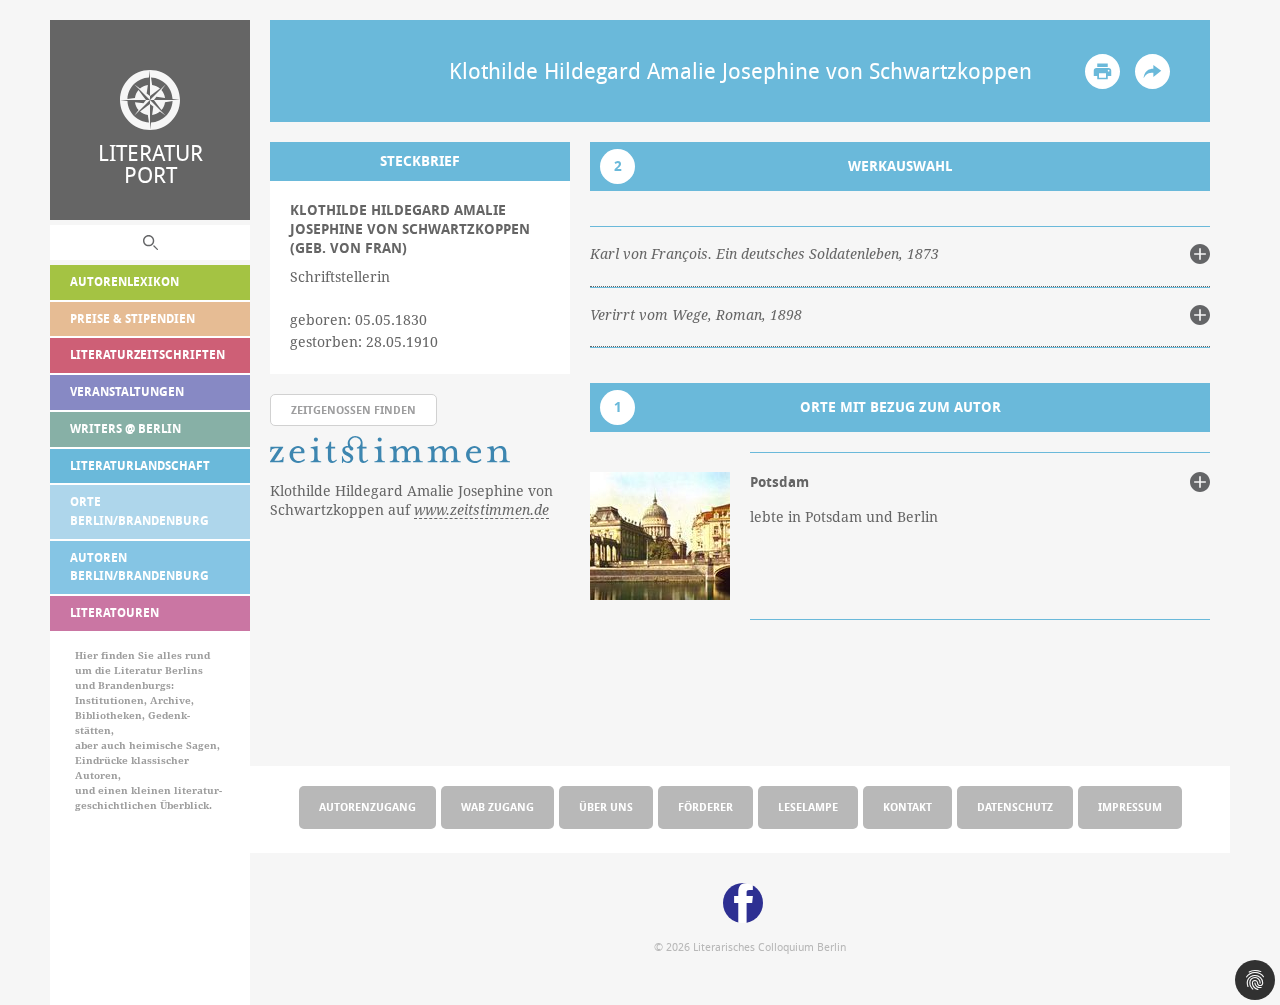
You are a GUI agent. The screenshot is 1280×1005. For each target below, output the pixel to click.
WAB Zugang (497, 806)
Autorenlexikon (124, 281)
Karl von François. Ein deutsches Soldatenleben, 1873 (764, 254)
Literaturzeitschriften (147, 354)
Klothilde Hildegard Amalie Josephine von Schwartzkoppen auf (411, 500)
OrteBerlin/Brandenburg (139, 511)
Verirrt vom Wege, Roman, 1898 (696, 315)
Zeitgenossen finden (353, 409)
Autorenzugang (367, 806)
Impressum (1130, 806)
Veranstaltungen (127, 391)
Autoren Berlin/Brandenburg (139, 567)
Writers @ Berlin (125, 428)
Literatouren (114, 612)
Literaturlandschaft (140, 465)
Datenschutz (1015, 806)
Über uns (606, 806)
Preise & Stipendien (132, 318)
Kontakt (907, 806)
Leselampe (808, 806)
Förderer (705, 806)
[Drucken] (1102, 71)
